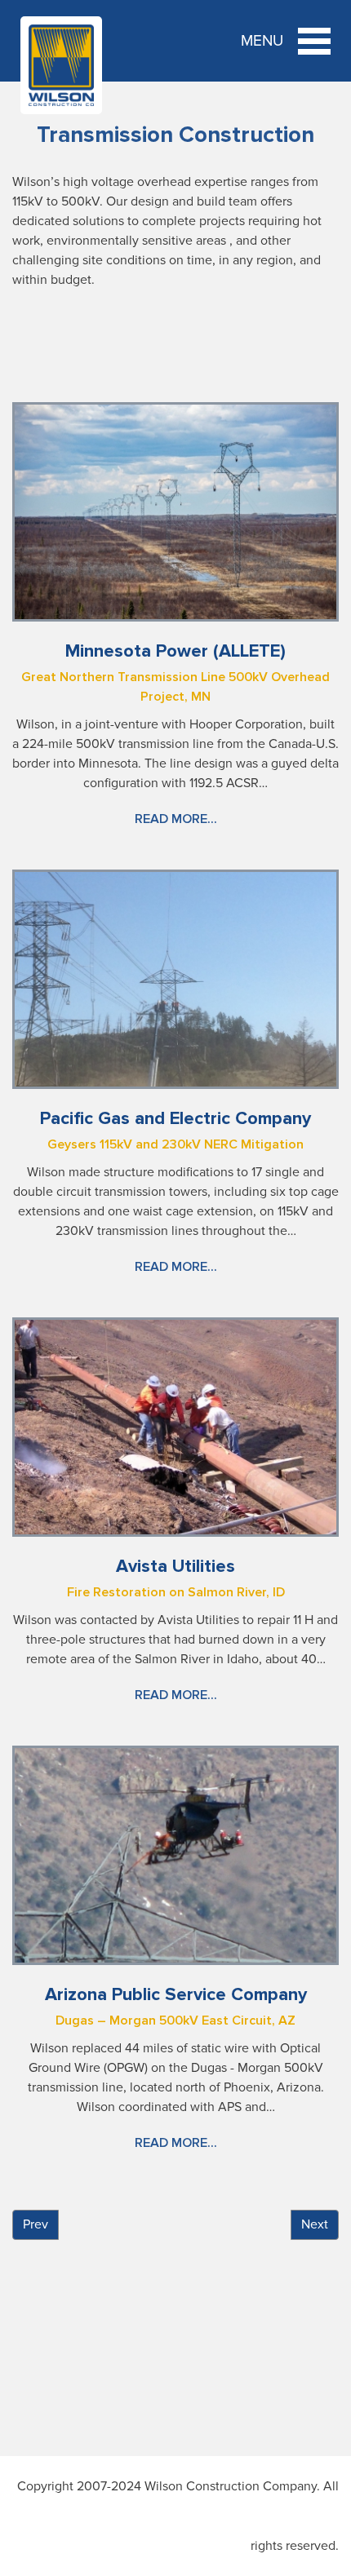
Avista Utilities (175, 1567)
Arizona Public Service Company (176, 1995)
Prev (36, 2224)
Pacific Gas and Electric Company (175, 1119)
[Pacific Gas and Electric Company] (175, 978)
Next (315, 2224)
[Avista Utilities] (175, 1426)
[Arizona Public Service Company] (175, 1854)
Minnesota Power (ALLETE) (175, 651)
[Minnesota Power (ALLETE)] (175, 511)
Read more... (176, 819)
